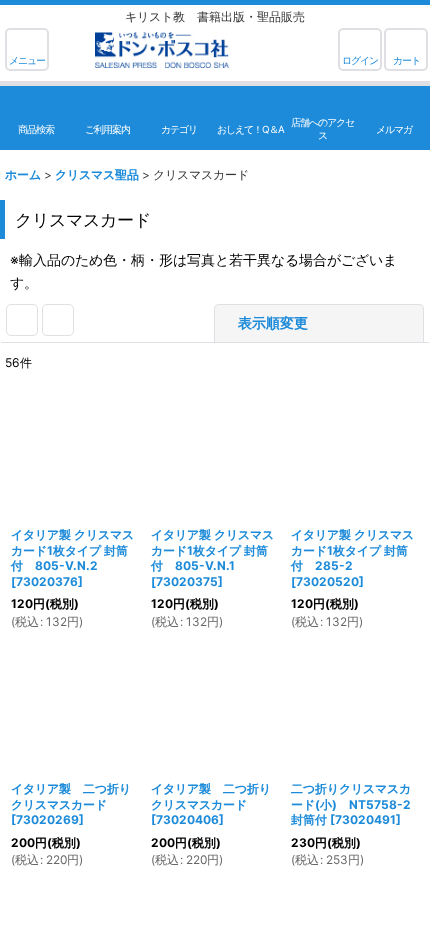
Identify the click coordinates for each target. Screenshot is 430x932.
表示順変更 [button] (273, 322)
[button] (27, 49)
